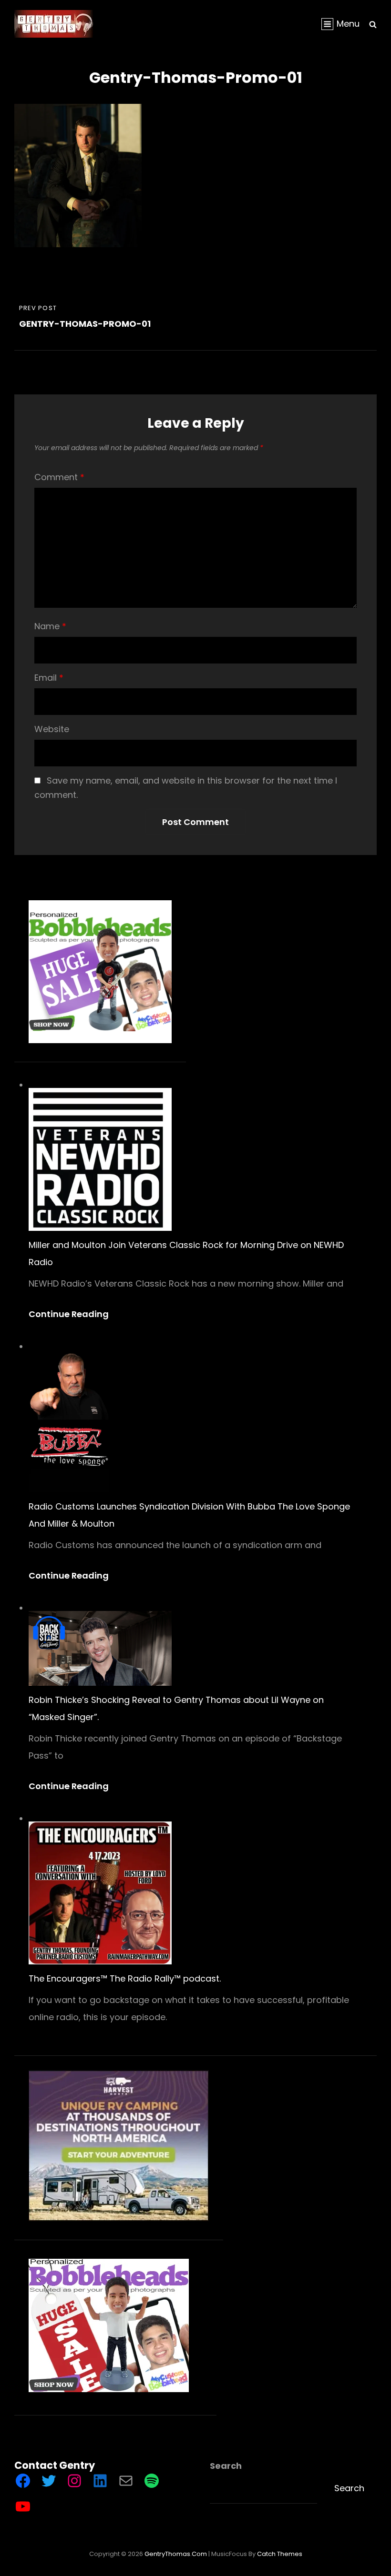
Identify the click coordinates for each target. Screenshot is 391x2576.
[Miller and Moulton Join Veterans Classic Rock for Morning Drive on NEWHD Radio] (100, 1159)
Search (226, 2466)
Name (50, 626)
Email (49, 678)
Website (52, 729)
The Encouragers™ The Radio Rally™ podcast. (125, 1978)
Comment (59, 477)
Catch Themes (280, 2554)
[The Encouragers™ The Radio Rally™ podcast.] (100, 1893)
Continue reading (73, 1314)
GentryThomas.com (176, 2554)
